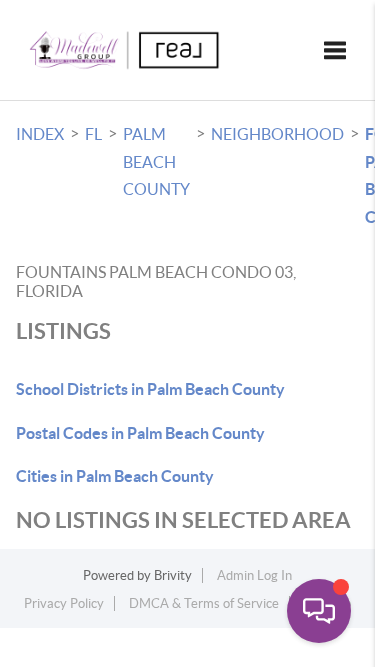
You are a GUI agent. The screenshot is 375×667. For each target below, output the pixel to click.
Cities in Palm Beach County (115, 476)
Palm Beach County (156, 161)
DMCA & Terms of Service (204, 603)
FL (93, 134)
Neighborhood (277, 134)
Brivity (173, 575)
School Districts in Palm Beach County (150, 389)
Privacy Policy (64, 603)
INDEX (40, 134)
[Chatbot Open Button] (319, 611)
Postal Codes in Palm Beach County (140, 433)
